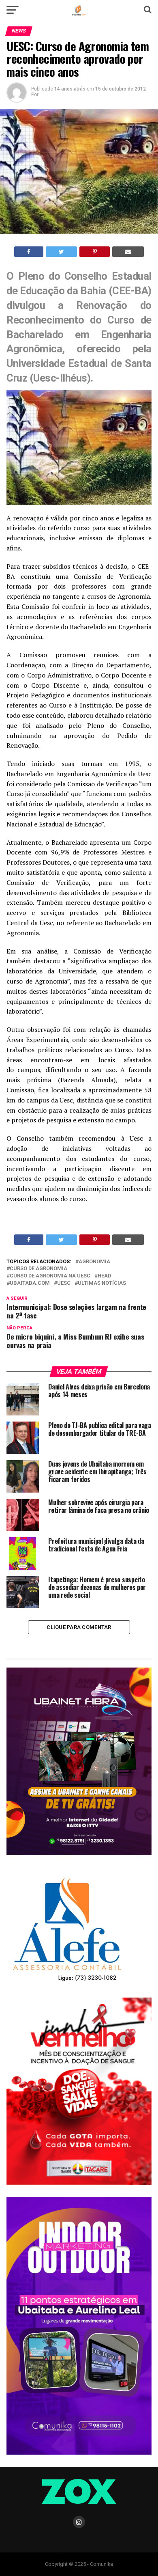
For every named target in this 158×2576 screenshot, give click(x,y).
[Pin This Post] (94, 252)
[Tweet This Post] (61, 252)
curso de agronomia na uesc (50, 1276)
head (104, 1276)
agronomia (94, 1262)
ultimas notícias (102, 1283)
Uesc (64, 1283)
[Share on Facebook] (29, 252)
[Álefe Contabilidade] (67, 1982)
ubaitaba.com (30, 1283)
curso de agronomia (38, 1269)
